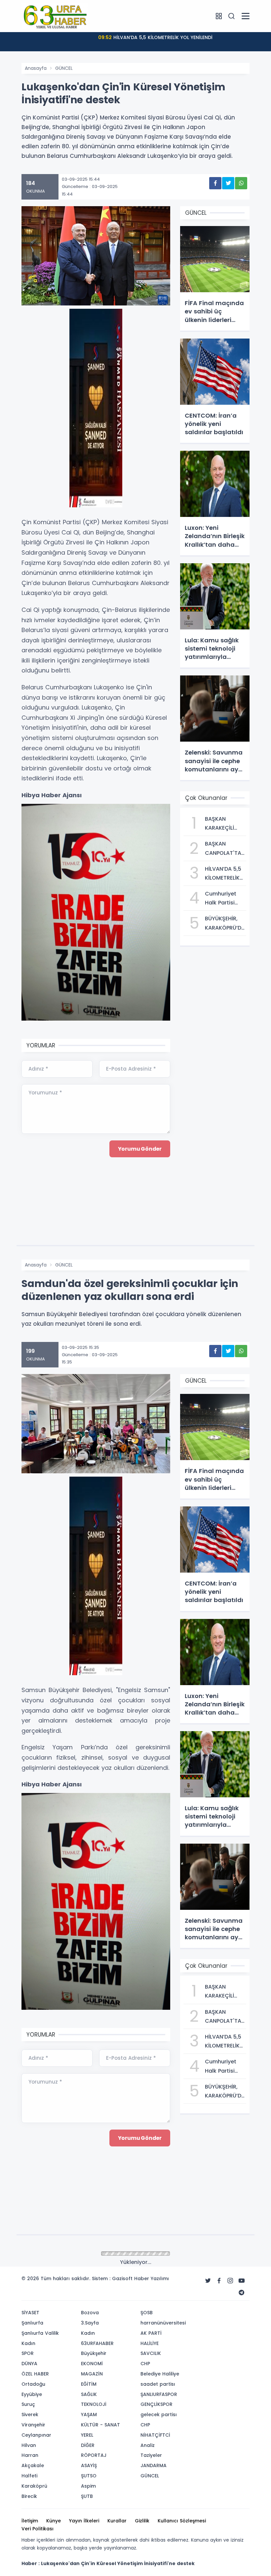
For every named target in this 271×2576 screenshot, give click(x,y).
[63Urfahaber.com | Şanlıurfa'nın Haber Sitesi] (55, 16)
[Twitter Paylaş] (228, 183)
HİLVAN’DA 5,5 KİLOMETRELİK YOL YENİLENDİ (155, 37)
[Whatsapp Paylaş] (241, 183)
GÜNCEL (64, 68)
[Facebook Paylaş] (215, 183)
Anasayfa (36, 68)
